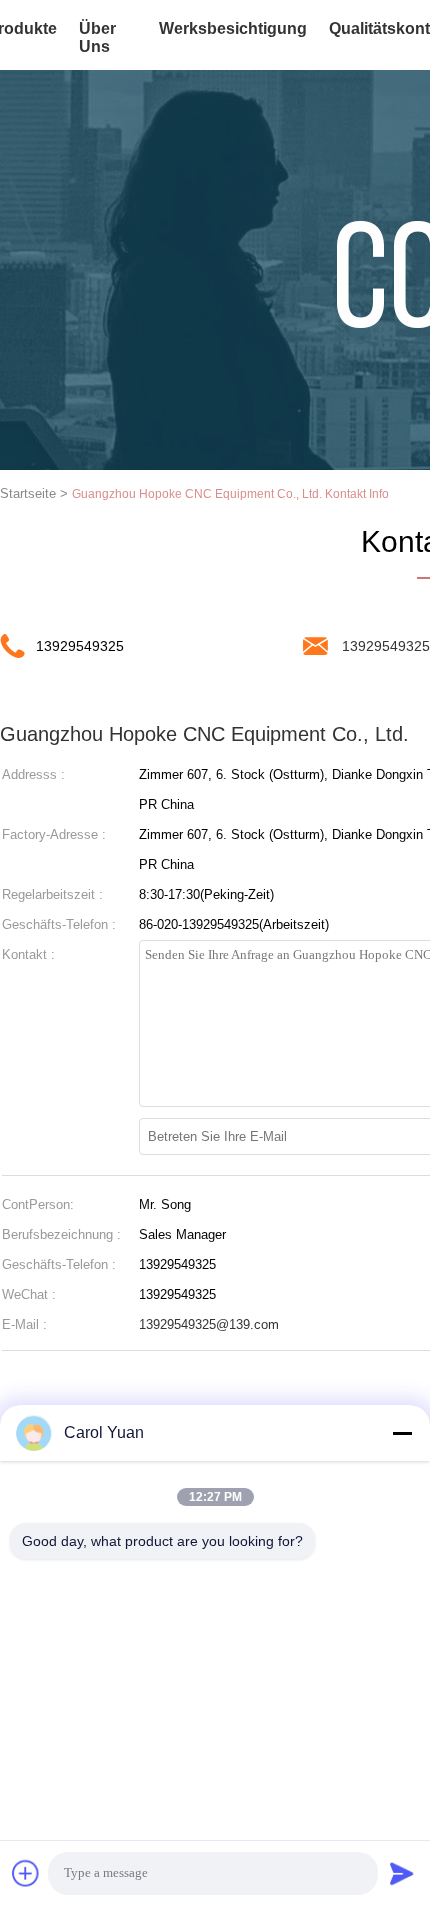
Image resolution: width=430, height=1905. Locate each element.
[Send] (402, 1873)
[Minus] (402, 1433)
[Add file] (26, 1873)
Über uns (97, 37)
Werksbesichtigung (233, 28)
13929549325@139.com (209, 1324)
